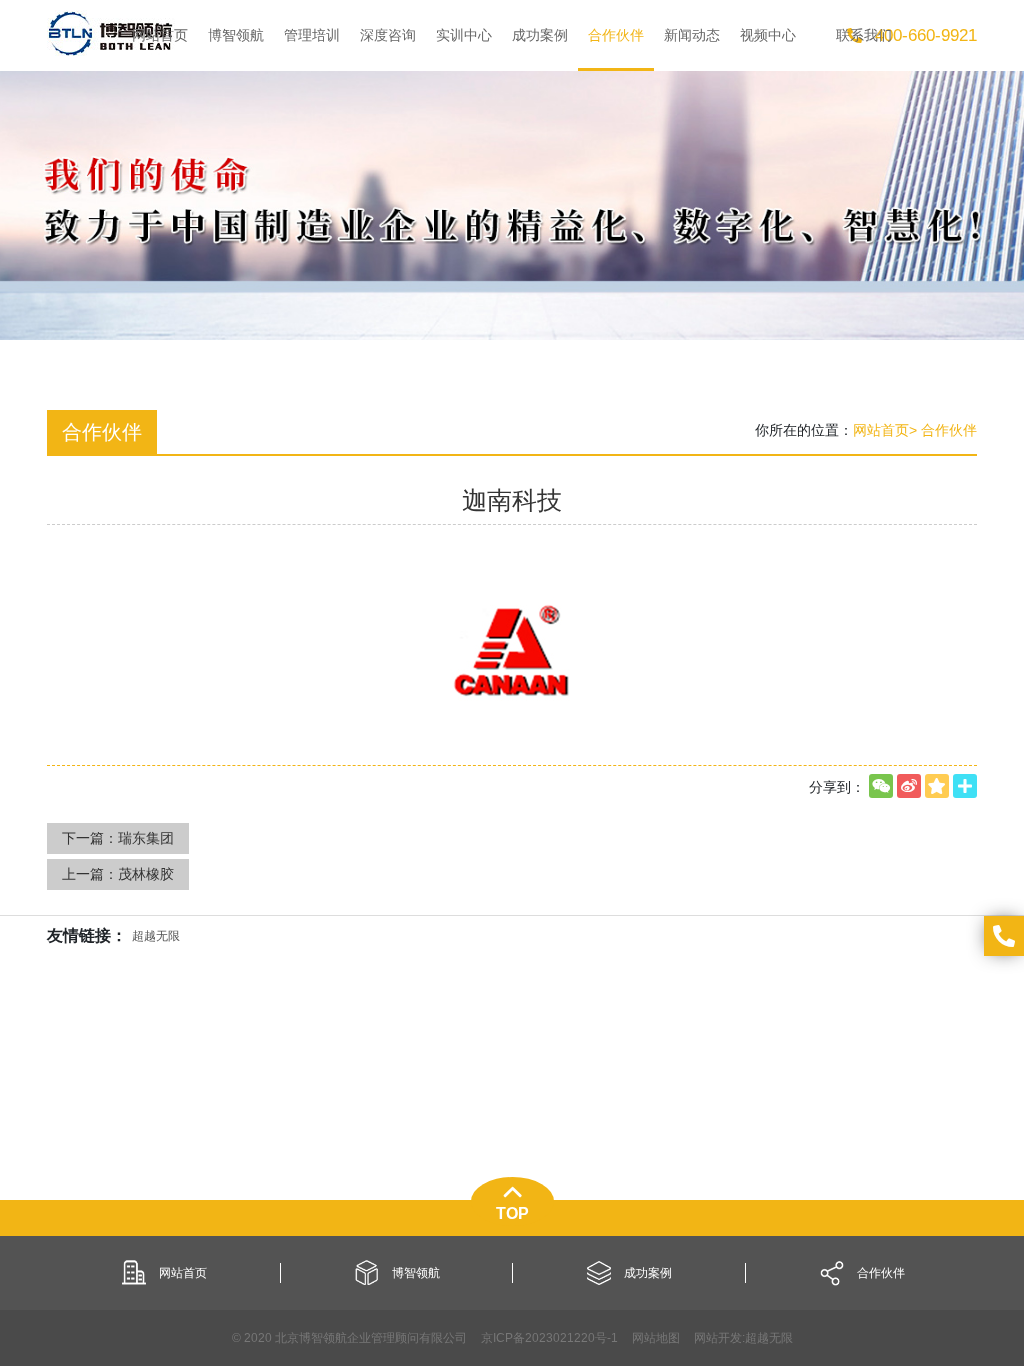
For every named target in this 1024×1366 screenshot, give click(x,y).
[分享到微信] (881, 786)
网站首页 (881, 430)
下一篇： (118, 838)
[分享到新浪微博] (909, 786)
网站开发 (718, 1338)
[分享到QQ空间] (937, 786)
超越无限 (769, 1338)
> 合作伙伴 (943, 430)
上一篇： (118, 874)
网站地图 (656, 1338)
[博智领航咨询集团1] (111, 33)
